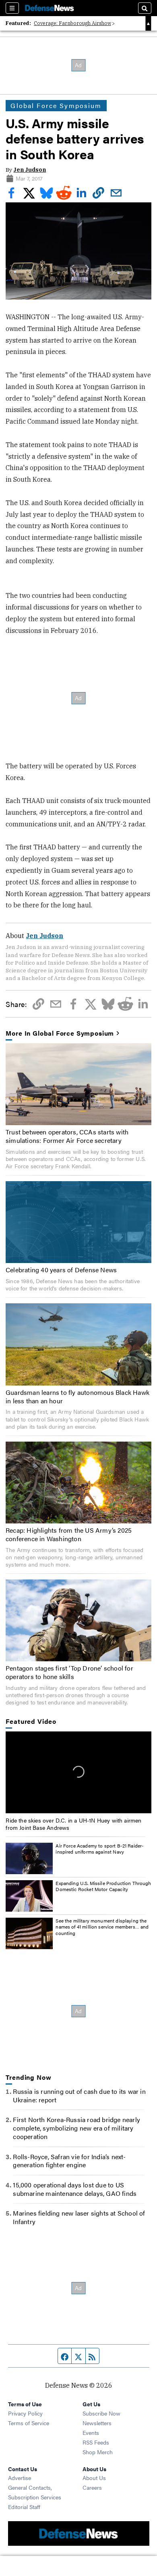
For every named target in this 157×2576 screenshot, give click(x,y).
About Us (94, 2478)
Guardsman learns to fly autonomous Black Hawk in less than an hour (77, 1396)
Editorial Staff (24, 2507)
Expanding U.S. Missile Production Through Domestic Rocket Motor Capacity (103, 1886)
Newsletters (97, 2423)
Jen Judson (30, 170)
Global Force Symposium (56, 105)
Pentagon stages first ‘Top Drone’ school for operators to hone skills (69, 1672)
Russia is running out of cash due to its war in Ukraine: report (79, 2095)
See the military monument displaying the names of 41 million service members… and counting (102, 1927)
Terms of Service (29, 2423)
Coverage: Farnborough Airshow (72, 23)
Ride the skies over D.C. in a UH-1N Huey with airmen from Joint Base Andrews (73, 1824)
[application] (78, 1772)
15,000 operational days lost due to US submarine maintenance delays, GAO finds (75, 2189)
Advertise (20, 2478)
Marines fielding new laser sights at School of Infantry (79, 2217)
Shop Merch (98, 2452)
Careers (92, 2487)
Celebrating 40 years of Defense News (61, 1270)
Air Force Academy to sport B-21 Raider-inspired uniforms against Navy (100, 1849)
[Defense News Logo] (50, 8)
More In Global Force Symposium (60, 1033)
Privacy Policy (25, 2413)
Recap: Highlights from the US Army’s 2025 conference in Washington (69, 1534)
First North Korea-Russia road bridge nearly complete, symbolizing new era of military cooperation (76, 2128)
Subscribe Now (101, 2413)
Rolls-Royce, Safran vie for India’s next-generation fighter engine (69, 2161)
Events (91, 2432)
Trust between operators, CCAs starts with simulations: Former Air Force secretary (67, 1136)
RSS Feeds (96, 2442)
